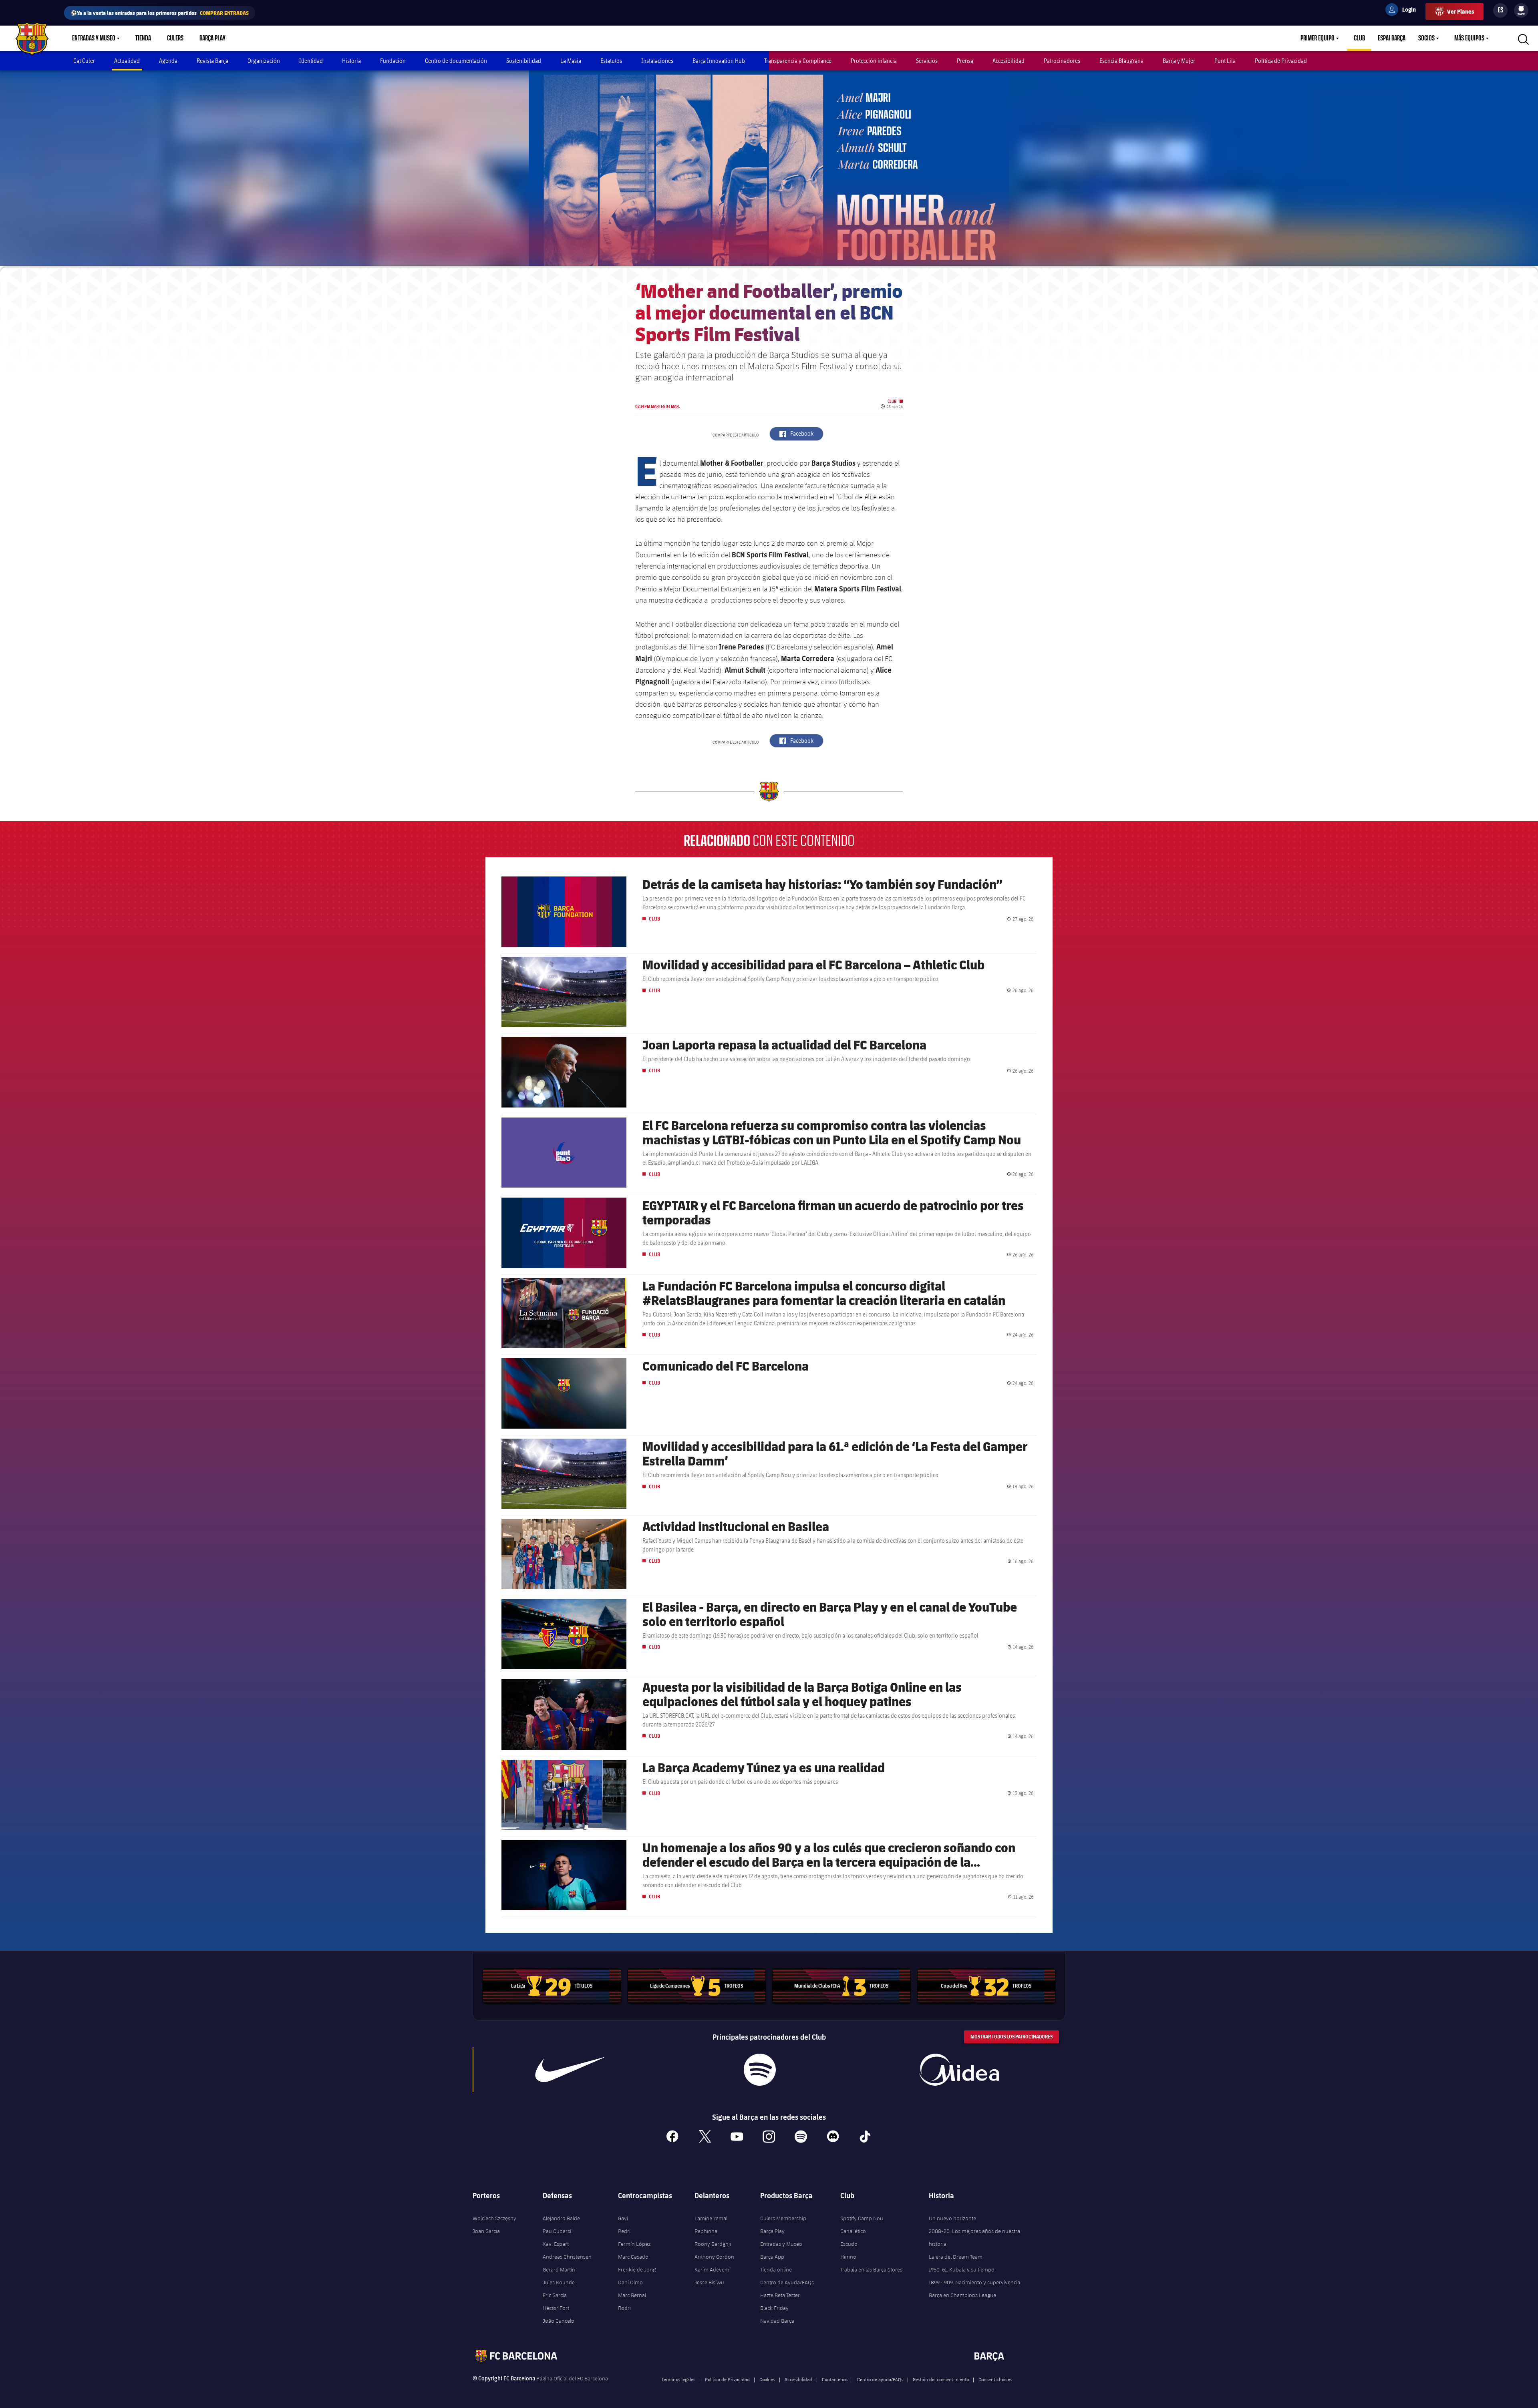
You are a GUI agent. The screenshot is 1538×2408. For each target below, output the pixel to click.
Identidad (311, 61)
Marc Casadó (633, 2257)
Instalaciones (657, 61)
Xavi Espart (556, 2244)
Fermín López (634, 2244)
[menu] (1521, 10)
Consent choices (995, 2379)
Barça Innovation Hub (719, 61)
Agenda (168, 61)
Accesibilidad (1009, 61)
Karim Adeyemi (713, 2269)
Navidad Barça (777, 2321)
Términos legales (678, 2379)
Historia (351, 61)
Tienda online (776, 2269)
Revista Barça (212, 61)
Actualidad (127, 61)
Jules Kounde (559, 2282)
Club (1359, 38)
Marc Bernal (632, 2295)
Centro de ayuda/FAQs (880, 2379)
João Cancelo (559, 2321)
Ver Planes (1460, 11)
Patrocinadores (1062, 61)
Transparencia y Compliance (798, 61)
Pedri (624, 2231)
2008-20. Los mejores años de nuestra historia (974, 2237)
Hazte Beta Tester (780, 2295)
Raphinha (706, 2231)
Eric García (555, 2295)
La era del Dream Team (956, 2257)
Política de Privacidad (1281, 61)
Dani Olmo (630, 2282)
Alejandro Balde (561, 2218)
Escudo (849, 2244)
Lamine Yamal (711, 2218)
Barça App (772, 2257)
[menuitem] (1521, 9)
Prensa (965, 61)
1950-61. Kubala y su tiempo (962, 2269)
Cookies (767, 2379)
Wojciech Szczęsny (494, 2218)
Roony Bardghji (713, 2244)
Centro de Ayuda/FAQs (787, 2282)
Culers (175, 38)
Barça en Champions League (962, 2295)
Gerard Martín (559, 2269)
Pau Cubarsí (557, 2231)
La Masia (571, 61)
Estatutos (611, 61)
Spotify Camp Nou (862, 2218)
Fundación (393, 61)
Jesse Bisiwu (709, 2282)
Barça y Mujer (1179, 61)
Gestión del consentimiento (941, 2379)
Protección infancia (874, 61)
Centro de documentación (456, 61)
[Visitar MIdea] (959, 2070)
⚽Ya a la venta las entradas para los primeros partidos (160, 13)
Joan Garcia (486, 2231)
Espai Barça (1392, 38)
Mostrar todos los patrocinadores (1012, 2037)
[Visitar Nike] (570, 2070)
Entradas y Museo (94, 38)
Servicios (927, 61)
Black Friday (774, 2308)
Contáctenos (835, 2379)
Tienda (143, 38)
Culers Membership (783, 2218)
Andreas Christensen (567, 2257)
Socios (1426, 38)
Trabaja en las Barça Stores (871, 2269)
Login (1404, 11)
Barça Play (212, 38)
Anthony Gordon (714, 2257)
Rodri (624, 2308)
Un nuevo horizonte (952, 2218)
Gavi (623, 2218)
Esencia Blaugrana (1121, 61)
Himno (848, 2257)
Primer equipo (1318, 38)
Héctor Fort (556, 2308)
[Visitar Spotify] (760, 2070)
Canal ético (853, 2231)
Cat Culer (84, 61)
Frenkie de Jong (637, 2269)
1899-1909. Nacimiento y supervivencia (974, 2282)
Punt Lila (1225, 61)
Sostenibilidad (524, 61)
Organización (264, 61)
